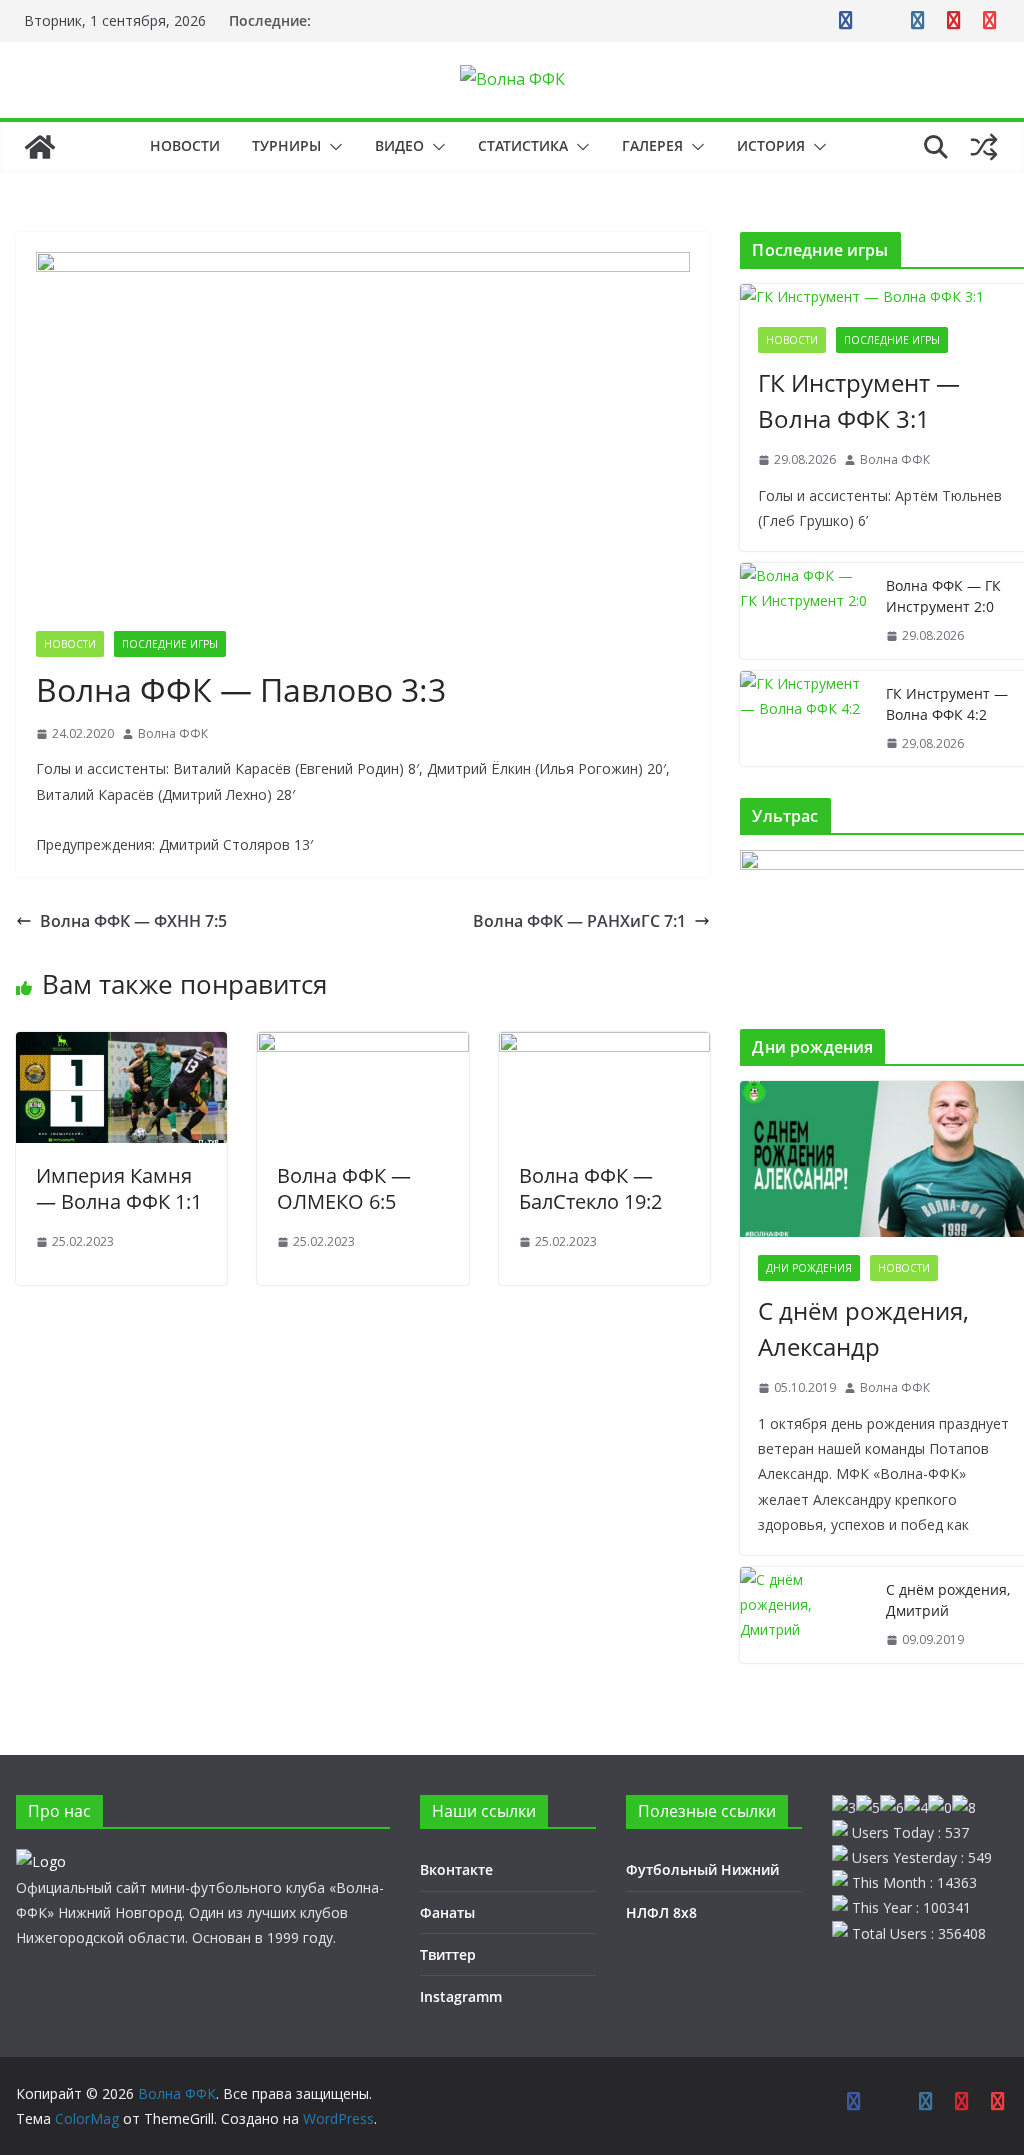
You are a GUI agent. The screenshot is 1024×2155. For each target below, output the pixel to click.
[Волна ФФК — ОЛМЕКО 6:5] (362, 1046)
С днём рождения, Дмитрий (948, 1600)
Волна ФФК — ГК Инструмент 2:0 (943, 596)
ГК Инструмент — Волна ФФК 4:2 (947, 704)
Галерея (652, 145)
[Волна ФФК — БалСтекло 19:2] (604, 1046)
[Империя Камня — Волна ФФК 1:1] (121, 1046)
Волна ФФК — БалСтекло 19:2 (590, 1188)
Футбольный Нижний (702, 1869)
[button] (332, 147)
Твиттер (448, 1954)
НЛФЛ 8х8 (661, 1912)
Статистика (523, 145)
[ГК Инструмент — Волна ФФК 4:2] (805, 719)
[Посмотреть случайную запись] (984, 147)
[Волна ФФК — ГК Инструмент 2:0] (805, 611)
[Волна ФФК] (40, 147)
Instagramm (461, 1996)
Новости (185, 145)
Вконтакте (456, 1869)
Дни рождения (809, 1268)
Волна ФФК (173, 733)
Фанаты (447, 1912)
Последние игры (170, 644)
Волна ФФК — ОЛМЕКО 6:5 (344, 1188)
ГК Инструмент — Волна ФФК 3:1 (859, 400)
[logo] (41, 1861)
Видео (399, 145)
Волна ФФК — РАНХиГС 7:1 (579, 921)
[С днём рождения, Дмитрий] (805, 1615)
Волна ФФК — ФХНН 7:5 (133, 921)
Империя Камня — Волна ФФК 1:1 (119, 1188)
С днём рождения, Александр (863, 1328)
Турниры (286, 145)
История (771, 145)
